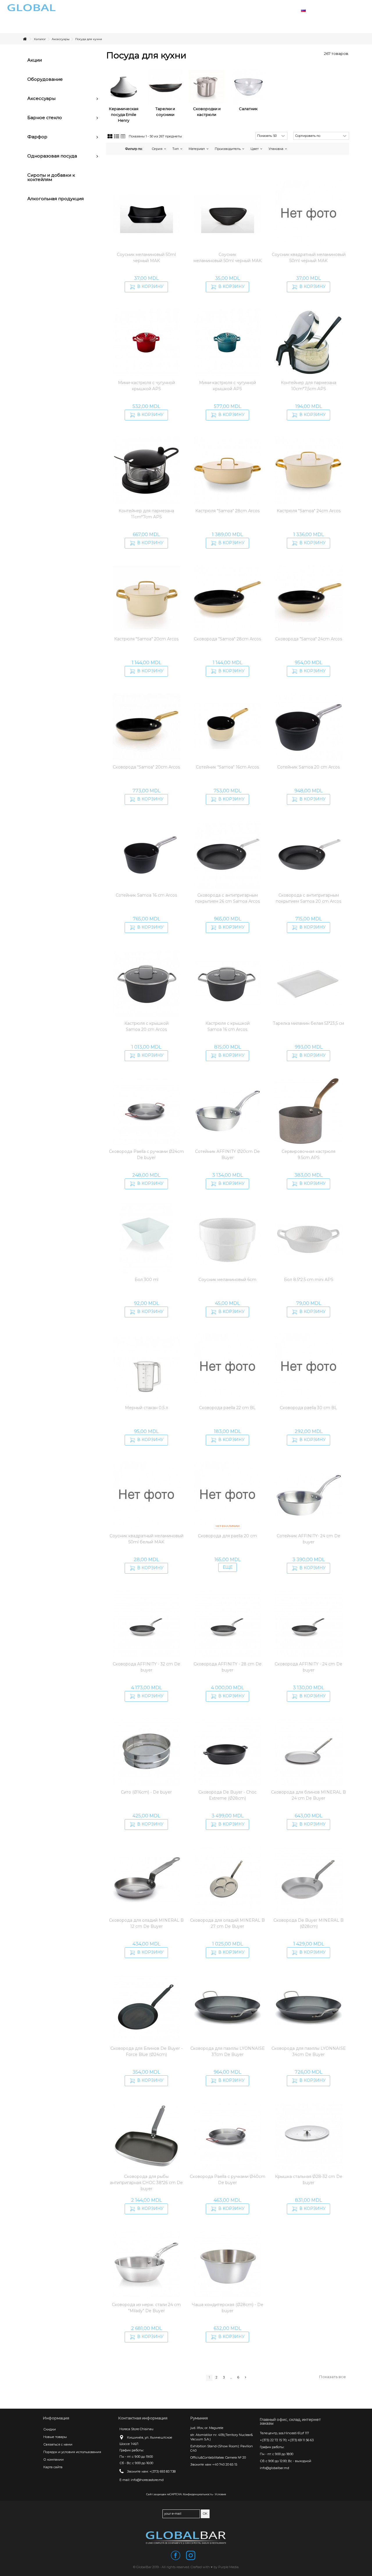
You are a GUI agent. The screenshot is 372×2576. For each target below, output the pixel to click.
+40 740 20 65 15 (225, 2464)
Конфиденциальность (198, 2494)
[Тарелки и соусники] (165, 87)
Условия (220, 2494)
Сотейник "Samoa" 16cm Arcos (227, 767)
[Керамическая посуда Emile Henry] (124, 87)
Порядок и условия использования (72, 2452)
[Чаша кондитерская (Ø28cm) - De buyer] (227, 2264)
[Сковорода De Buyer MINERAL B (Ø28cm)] (308, 1880)
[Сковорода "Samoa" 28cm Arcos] (227, 599)
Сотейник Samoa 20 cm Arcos (308, 767)
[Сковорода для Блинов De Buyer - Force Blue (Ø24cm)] (147, 2008)
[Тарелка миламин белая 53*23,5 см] (308, 983)
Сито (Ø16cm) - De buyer (146, 1792)
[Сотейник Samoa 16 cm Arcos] (147, 855)
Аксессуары (41, 98)
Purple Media (228, 2567)
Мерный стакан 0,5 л (146, 1408)
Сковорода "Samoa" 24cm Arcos (309, 639)
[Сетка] (110, 137)
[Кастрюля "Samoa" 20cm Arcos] (147, 599)
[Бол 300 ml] (147, 1239)
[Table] (123, 137)
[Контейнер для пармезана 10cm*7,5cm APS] (308, 342)
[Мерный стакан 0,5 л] (147, 1367)
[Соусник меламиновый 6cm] (227, 1239)
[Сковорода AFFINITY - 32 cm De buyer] (147, 1624)
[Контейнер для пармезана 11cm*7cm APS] (147, 470)
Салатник (248, 109)
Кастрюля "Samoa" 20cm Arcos (146, 639)
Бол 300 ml (146, 1280)
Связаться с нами (58, 2444)
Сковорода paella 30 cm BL (308, 1408)
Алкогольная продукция (56, 199)
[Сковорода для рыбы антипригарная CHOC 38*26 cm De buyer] (147, 2136)
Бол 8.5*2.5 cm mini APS (309, 1280)
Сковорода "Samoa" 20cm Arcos (146, 767)
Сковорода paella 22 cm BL (227, 1408)
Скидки (50, 2429)
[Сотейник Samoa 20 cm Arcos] (308, 727)
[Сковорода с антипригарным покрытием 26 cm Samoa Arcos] (227, 855)
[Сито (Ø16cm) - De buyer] (147, 1752)
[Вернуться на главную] (25, 39)
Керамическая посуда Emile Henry (124, 114)
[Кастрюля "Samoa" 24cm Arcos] (308, 470)
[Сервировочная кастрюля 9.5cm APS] (308, 1111)
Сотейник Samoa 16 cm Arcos (146, 895)
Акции (35, 60)
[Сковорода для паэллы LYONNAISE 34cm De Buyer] (308, 2008)
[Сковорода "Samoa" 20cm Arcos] (147, 727)
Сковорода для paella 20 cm (227, 1536)
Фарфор (37, 137)
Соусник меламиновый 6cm (227, 1280)
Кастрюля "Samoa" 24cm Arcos (309, 511)
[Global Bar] (186, 2538)
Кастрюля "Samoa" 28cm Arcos (227, 511)
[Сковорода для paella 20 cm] (227, 1495)
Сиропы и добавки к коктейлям (51, 177)
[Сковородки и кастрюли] (207, 87)
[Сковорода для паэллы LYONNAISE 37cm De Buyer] (227, 2008)
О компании (53, 2459)
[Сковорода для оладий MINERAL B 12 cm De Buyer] (147, 1880)
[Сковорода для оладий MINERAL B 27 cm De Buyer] (227, 1880)
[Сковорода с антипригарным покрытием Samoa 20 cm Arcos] (308, 855)
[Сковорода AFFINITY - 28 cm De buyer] (227, 1624)
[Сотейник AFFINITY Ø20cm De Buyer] (227, 1111)
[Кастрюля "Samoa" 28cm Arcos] (227, 470)
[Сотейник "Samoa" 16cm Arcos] (227, 727)
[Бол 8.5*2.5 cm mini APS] (308, 1239)
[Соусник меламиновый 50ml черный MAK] (147, 214)
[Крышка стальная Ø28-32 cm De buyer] (308, 2136)
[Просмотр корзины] (349, 10)
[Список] (117, 137)
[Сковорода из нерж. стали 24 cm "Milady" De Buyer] (147, 2264)
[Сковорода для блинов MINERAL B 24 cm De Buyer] (308, 1752)
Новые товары (55, 2437)
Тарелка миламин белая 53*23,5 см (308, 1023)
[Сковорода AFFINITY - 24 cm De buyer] (308, 1624)
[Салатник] (248, 87)
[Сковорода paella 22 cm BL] (227, 1367)
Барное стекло (45, 118)
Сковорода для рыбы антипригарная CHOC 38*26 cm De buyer (146, 2183)
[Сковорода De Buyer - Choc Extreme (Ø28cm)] (227, 1752)
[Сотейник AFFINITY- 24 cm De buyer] (308, 1495)
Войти (334, 10)
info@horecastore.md (147, 2480)
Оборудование (45, 79)
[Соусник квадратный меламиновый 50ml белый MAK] (147, 1495)
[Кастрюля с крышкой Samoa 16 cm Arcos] (227, 983)
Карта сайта (53, 2467)
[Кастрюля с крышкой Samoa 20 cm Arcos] (147, 983)
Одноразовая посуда (52, 156)
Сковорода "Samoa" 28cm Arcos (227, 639)
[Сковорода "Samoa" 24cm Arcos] (308, 599)
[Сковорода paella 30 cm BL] (308, 1367)
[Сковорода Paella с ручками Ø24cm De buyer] (147, 1111)
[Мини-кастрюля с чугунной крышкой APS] (147, 342)
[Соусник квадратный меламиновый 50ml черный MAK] (308, 214)
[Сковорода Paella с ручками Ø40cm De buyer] (227, 2136)
